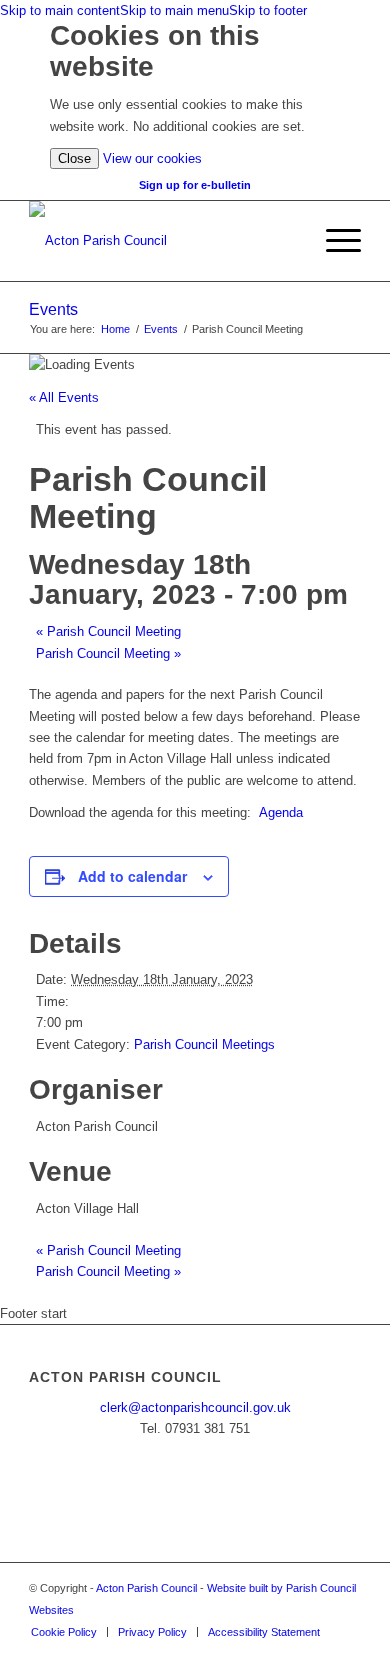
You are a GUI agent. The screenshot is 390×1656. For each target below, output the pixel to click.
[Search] (286, 241)
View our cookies (152, 158)
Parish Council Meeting (108, 631)
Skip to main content (60, 10)
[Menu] (333, 241)
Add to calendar (132, 876)
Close (74, 158)
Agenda (281, 812)
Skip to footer (268, 10)
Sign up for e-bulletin (195, 185)
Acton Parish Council (146, 1588)
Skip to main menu (174, 10)
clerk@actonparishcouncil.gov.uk (195, 1407)
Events (53, 309)
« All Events (64, 397)
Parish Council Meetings (204, 1044)
